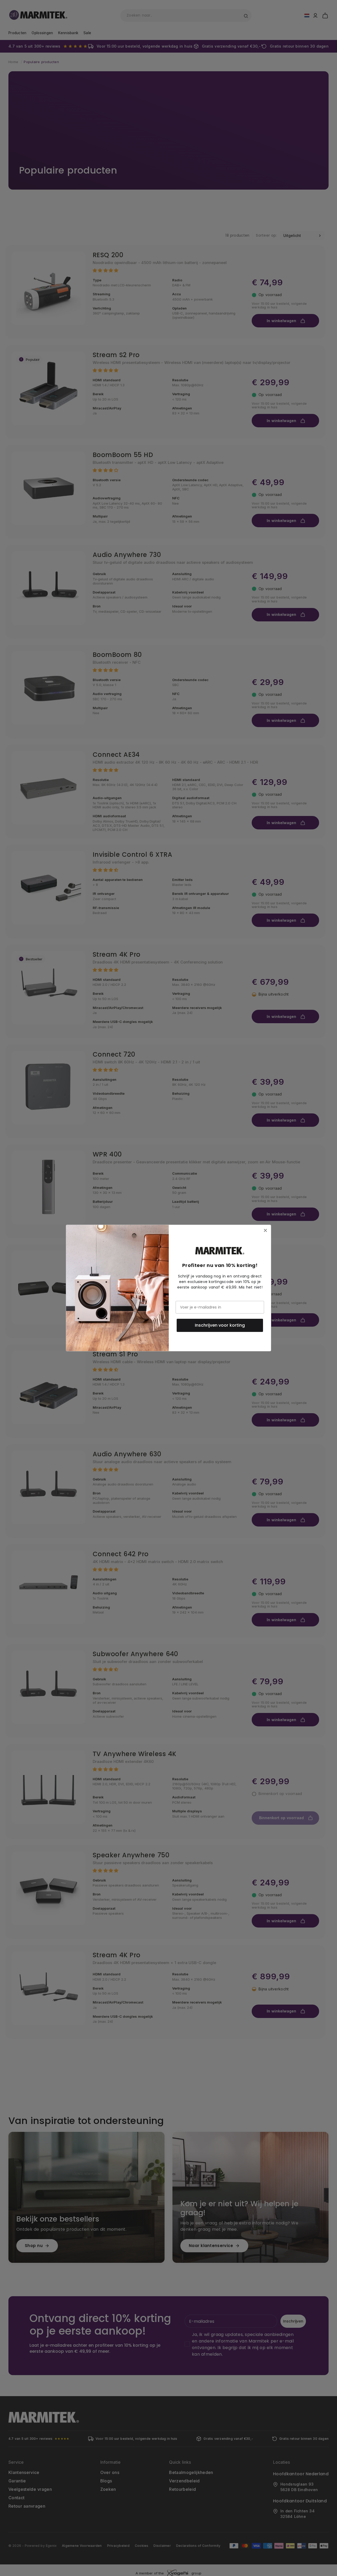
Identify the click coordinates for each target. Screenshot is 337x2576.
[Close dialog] (265, 1230)
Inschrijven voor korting (220, 1325)
